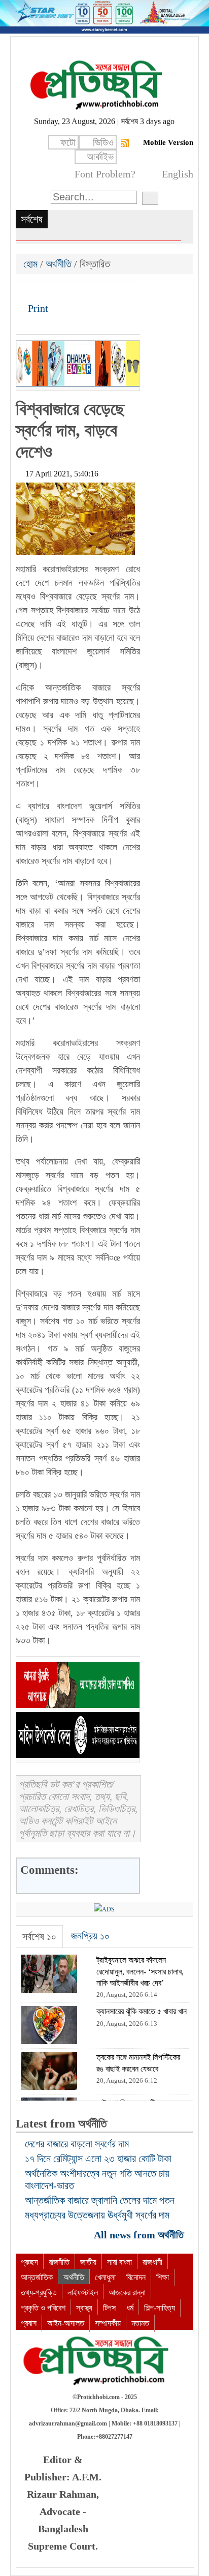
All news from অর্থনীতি (140, 2235)
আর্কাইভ (100, 157)
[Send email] (93, 293)
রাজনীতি (59, 2262)
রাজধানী (152, 2262)
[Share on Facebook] (24, 293)
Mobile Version (168, 142)
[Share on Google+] (59, 293)
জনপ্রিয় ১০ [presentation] (90, 1936)
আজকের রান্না (127, 2293)
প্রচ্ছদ (29, 2262)
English (178, 174)
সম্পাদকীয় (108, 2323)
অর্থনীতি (59, 264)
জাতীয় (88, 2262)
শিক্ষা (163, 2277)
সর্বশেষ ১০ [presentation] (39, 1936)
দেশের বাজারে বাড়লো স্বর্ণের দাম (77, 2144)
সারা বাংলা (119, 2262)
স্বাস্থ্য (84, 2308)
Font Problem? (105, 174)
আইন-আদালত (66, 2323)
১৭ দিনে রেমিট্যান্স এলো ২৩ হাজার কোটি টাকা (98, 2159)
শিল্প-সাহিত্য (160, 2308)
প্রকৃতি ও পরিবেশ (43, 2308)
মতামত (140, 2323)
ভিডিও (103, 142)
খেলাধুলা (105, 2277)
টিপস (109, 2308)
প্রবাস (29, 2323)
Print (37, 308)
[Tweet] (42, 293)
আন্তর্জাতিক (37, 2277)
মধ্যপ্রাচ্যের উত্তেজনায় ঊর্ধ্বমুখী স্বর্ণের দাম (97, 2215)
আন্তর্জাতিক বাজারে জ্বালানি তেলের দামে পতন (100, 2200)
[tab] (39, 1937)
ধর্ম (130, 2308)
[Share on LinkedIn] (76, 293)
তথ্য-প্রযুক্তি (39, 2293)
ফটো (68, 142)
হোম (32, 264)
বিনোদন (136, 2277)
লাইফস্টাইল (83, 2293)
